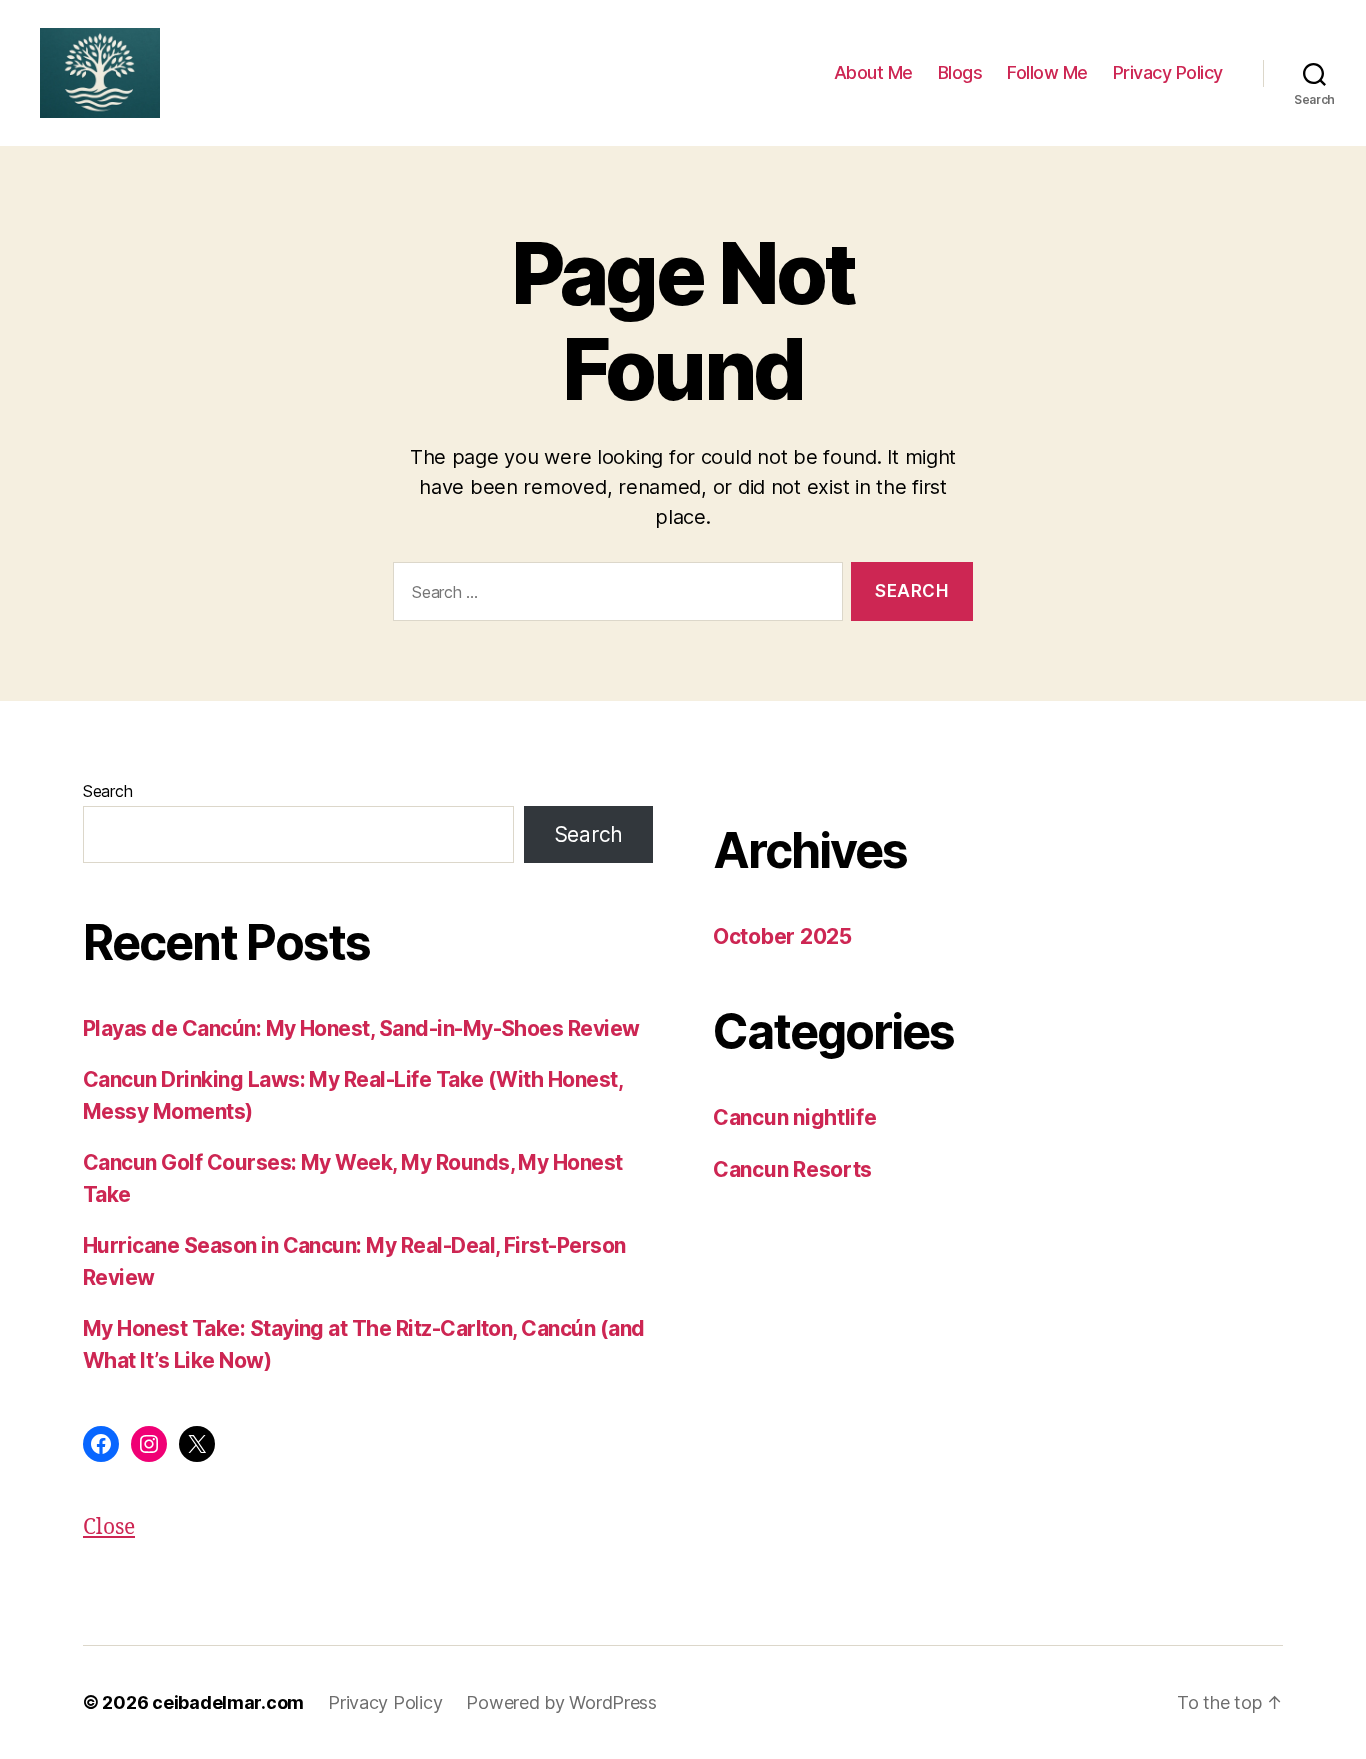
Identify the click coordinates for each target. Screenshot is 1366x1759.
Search (107, 791)
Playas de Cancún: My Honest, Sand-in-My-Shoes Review (361, 1028)
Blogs (960, 72)
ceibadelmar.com (228, 1702)
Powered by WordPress (561, 1702)
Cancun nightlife (795, 1117)
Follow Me (1047, 72)
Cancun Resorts (792, 1169)
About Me (873, 72)
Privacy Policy (1168, 72)
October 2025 (782, 936)
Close (109, 1527)
